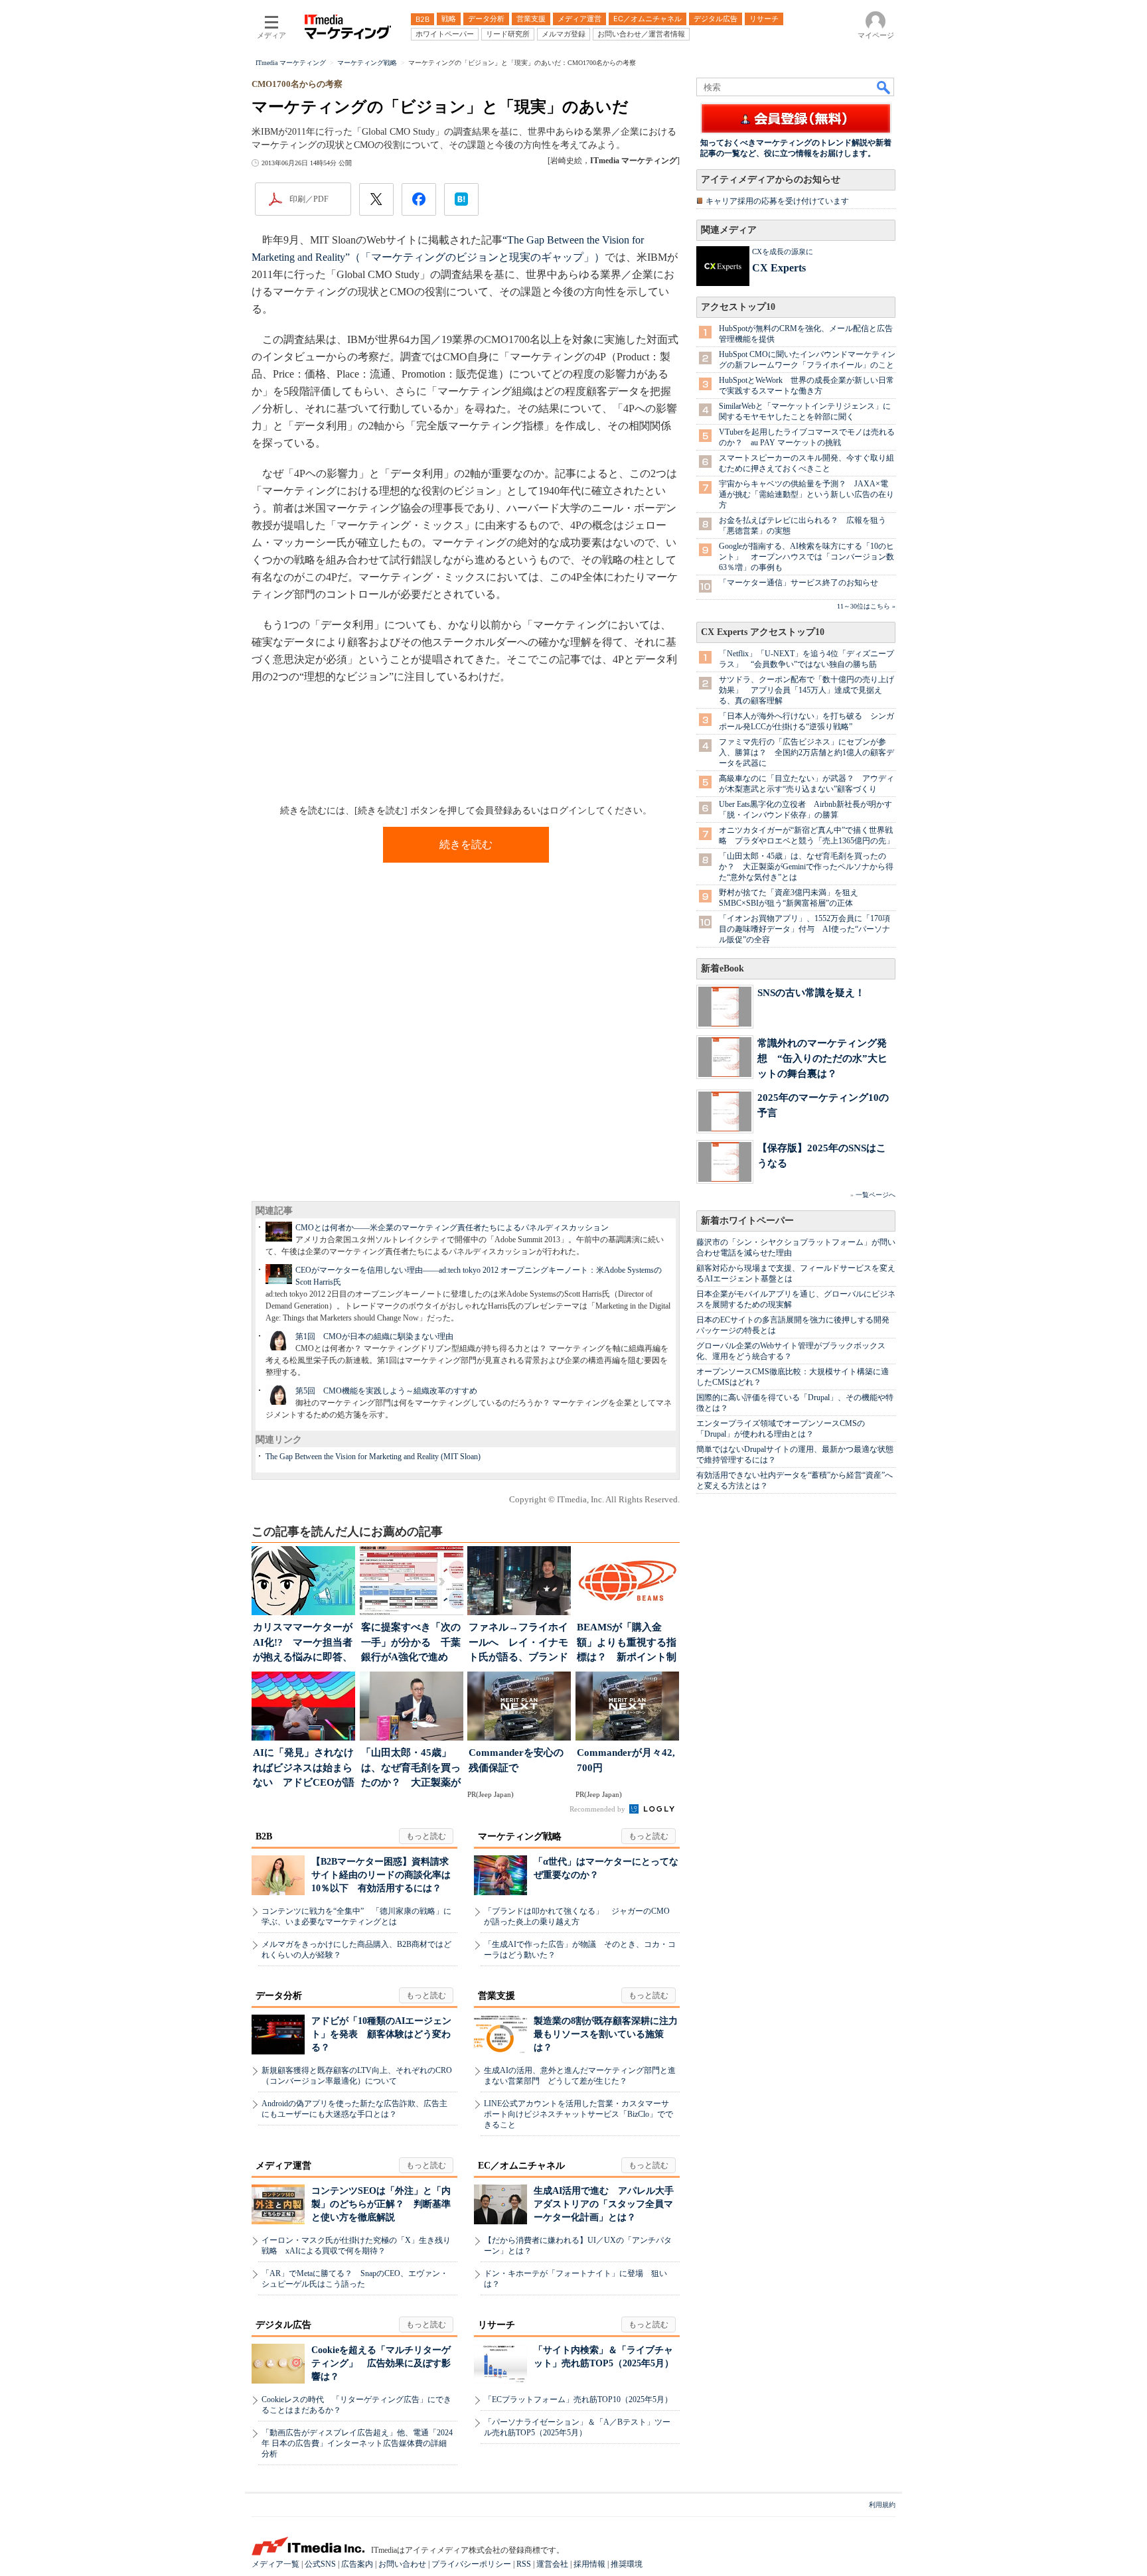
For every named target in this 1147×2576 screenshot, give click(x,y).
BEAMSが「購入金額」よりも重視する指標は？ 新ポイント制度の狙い (627, 1643)
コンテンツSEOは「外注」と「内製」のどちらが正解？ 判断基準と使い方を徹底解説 (381, 2204)
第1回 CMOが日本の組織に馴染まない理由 (374, 1336)
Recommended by (598, 1809)
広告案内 (357, 2564)
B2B (264, 1836)
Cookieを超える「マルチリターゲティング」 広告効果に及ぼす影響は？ (381, 2363)
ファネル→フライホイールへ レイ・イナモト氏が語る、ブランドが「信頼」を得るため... (518, 1643)
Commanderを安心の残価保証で (516, 1760)
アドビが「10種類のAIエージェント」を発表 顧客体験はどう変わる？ (381, 2034)
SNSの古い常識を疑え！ (811, 992)
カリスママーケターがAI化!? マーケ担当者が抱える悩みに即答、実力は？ (303, 1643)
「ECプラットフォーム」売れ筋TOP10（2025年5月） (578, 2399)
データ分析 (279, 1996)
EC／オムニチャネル (521, 2166)
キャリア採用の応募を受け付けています (777, 201)
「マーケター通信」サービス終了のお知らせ (799, 583)
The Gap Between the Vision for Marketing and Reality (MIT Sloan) (373, 1457)
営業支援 (497, 1996)
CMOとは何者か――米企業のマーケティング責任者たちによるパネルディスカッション (452, 1228)
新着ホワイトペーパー (747, 1221)
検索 (884, 87)
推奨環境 (627, 2564)
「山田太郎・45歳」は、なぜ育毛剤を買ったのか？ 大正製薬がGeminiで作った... (411, 1769)
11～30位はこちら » (866, 606)
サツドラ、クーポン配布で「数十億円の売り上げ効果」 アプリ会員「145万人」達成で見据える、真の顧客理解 (806, 690)
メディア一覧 (275, 2564)
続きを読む (466, 844)
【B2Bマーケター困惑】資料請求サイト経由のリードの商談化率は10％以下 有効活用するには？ (381, 1875)
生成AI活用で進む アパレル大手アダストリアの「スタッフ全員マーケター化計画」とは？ (604, 2204)
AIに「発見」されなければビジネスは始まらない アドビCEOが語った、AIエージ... (304, 1769)
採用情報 (589, 2564)
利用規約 (882, 2505)
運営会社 (552, 2564)
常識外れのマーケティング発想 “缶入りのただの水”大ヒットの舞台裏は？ (822, 1058)
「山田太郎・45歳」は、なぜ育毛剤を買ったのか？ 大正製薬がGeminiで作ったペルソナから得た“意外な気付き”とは (806, 867)
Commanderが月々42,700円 (626, 1760)
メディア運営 (283, 2166)
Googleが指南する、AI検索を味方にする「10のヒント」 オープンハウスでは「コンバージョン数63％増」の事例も (806, 557)
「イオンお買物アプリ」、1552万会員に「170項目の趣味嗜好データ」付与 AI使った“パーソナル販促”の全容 (804, 929)
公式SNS (320, 2564)
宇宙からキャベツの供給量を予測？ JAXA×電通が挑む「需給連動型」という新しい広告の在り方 (806, 494)
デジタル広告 (283, 2325)
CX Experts (779, 268)
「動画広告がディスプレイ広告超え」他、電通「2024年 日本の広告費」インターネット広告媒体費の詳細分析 (357, 2443)
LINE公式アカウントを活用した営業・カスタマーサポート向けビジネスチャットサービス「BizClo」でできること (578, 2114)
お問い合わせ (402, 2564)
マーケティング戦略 (520, 1836)
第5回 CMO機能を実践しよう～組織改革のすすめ (386, 1391)
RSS (524, 2564)
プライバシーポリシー (471, 2564)
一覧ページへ (876, 1195)
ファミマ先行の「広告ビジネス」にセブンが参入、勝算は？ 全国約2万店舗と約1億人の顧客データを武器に (806, 752)
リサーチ (497, 2325)
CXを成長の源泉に (783, 251)
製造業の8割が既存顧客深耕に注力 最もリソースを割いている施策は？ (610, 2034)
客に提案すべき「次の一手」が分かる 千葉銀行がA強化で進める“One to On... (411, 1643)
